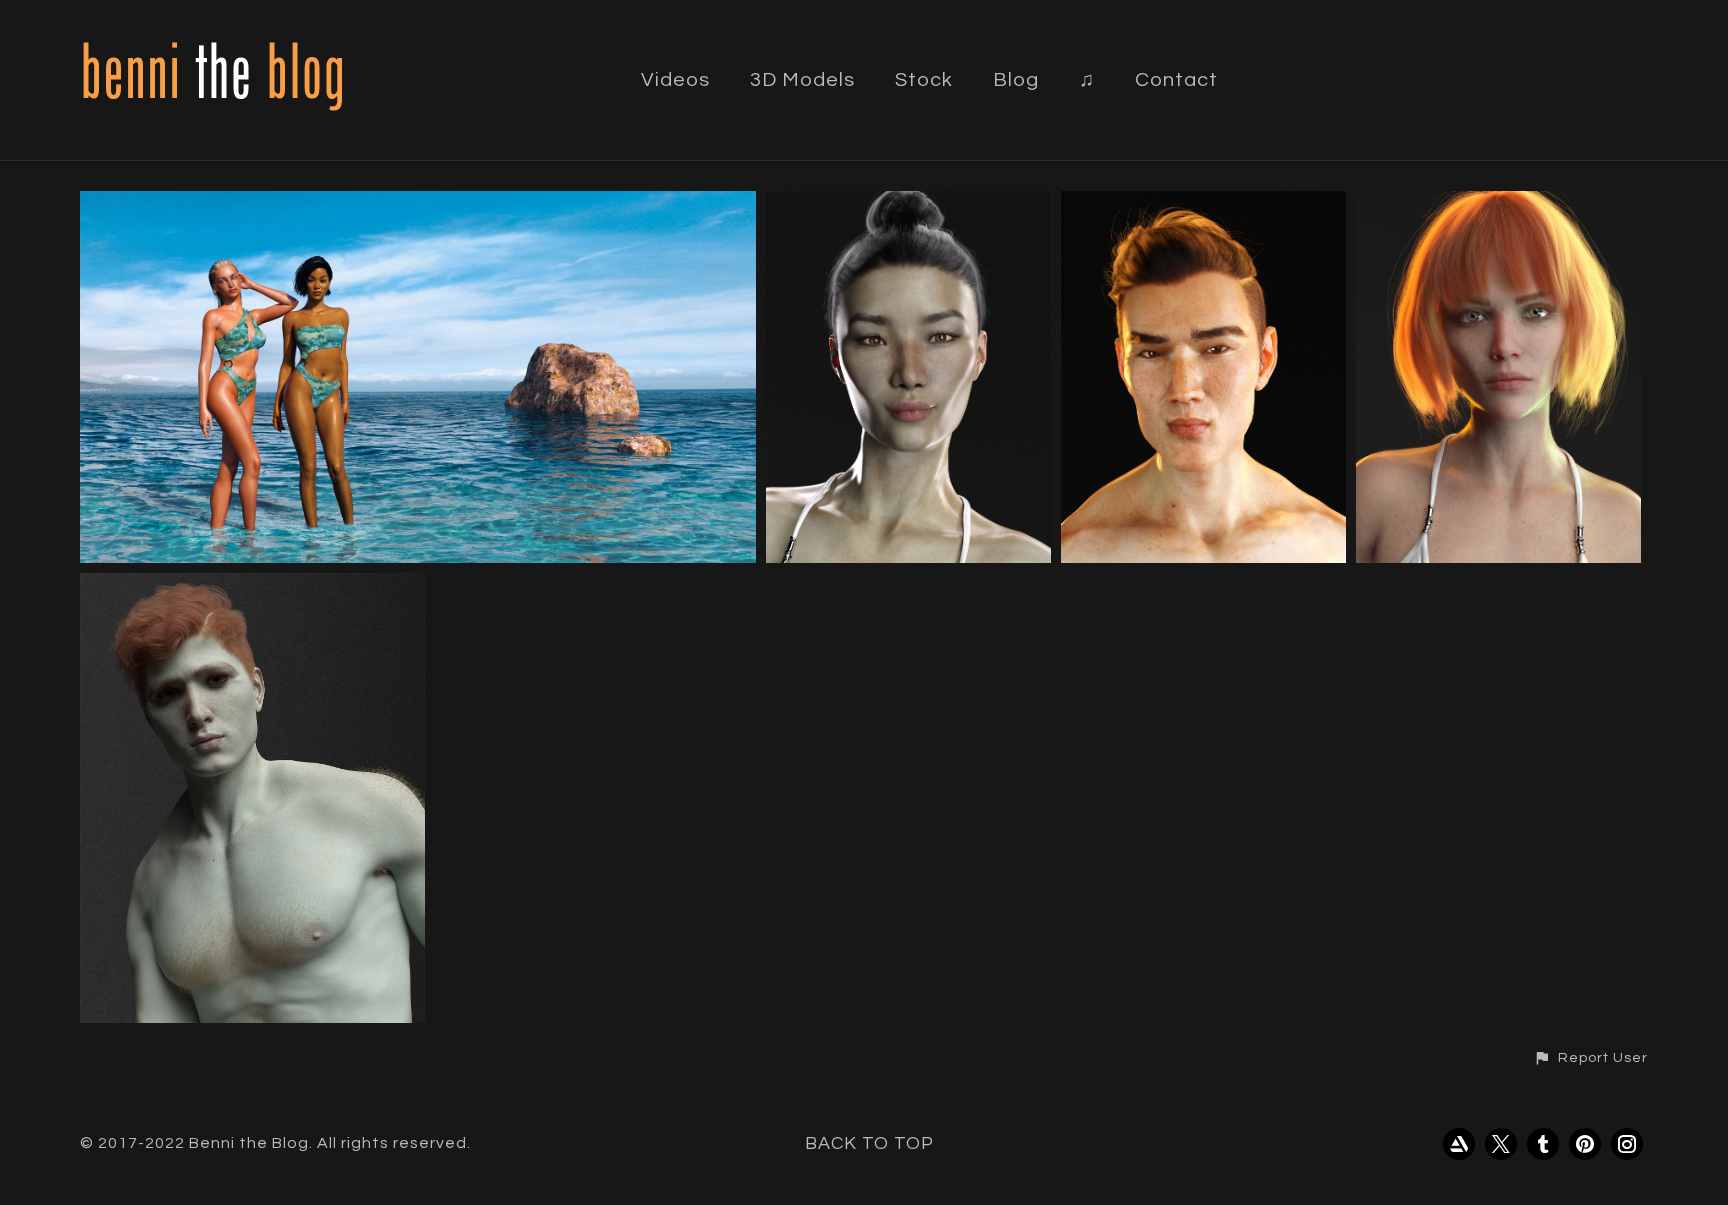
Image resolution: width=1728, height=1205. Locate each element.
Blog (1016, 80)
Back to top (869, 1143)
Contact (1176, 80)
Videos (675, 80)
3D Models (802, 80)
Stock (924, 80)
